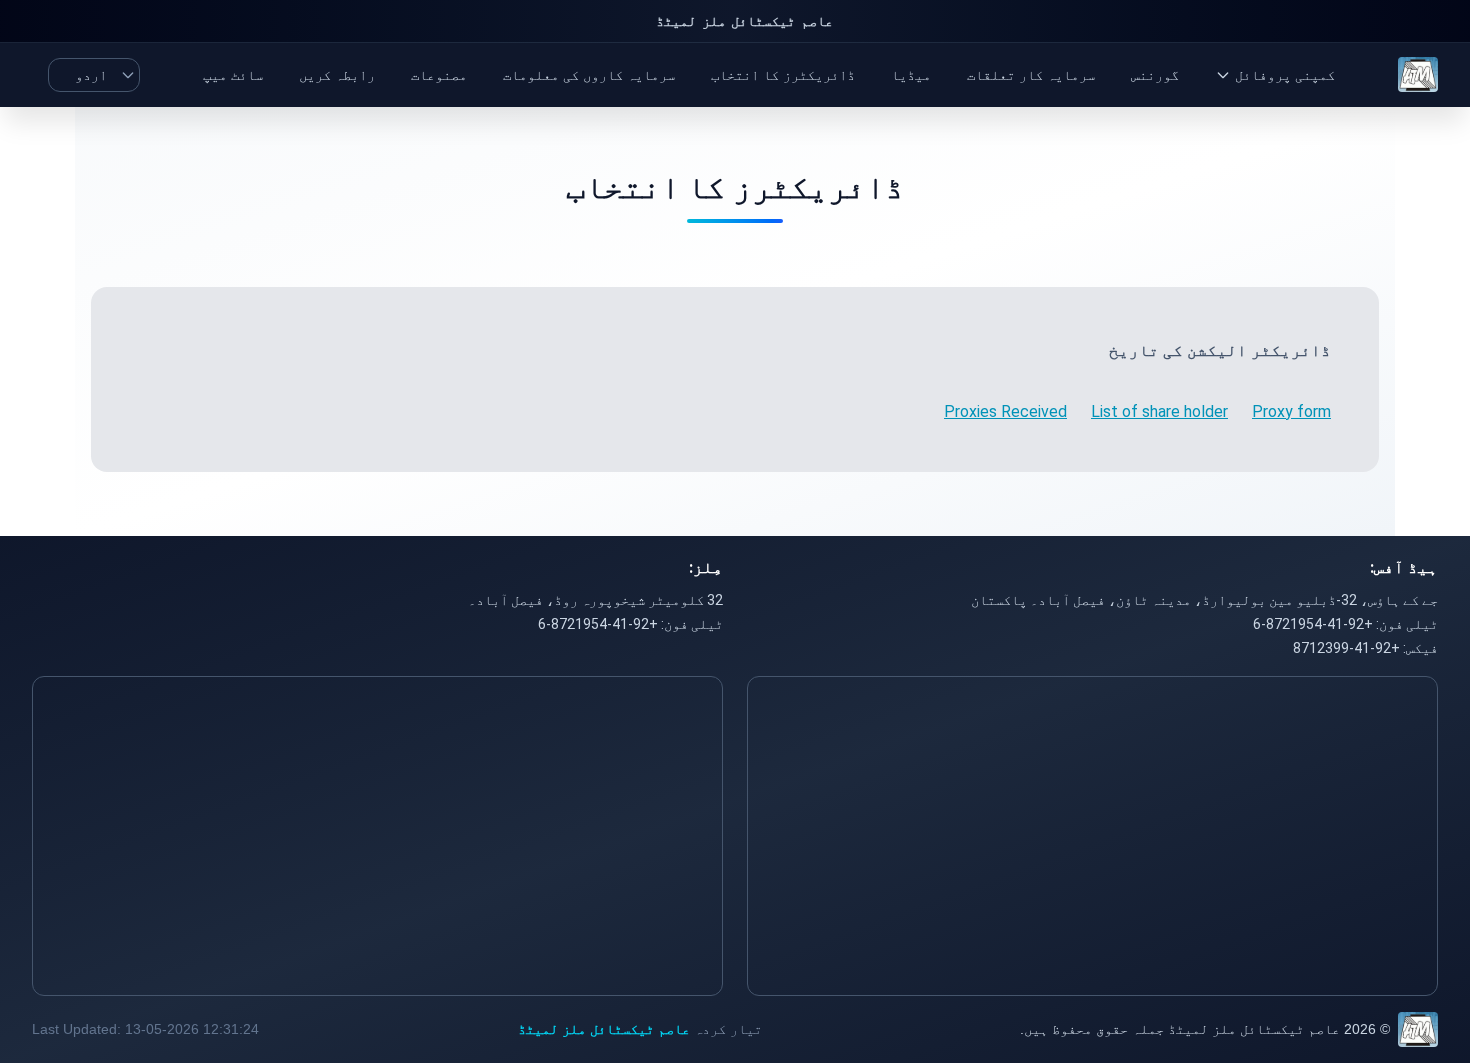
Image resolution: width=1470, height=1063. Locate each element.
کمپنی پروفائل (1285, 75)
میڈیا (911, 75)
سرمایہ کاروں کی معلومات (589, 75)
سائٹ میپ (233, 75)
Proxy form (1291, 411)
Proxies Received (1005, 411)
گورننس (1155, 75)
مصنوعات (439, 75)
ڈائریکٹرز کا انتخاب (783, 75)
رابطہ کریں (337, 75)
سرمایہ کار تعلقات (1031, 75)
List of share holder (1159, 411)
